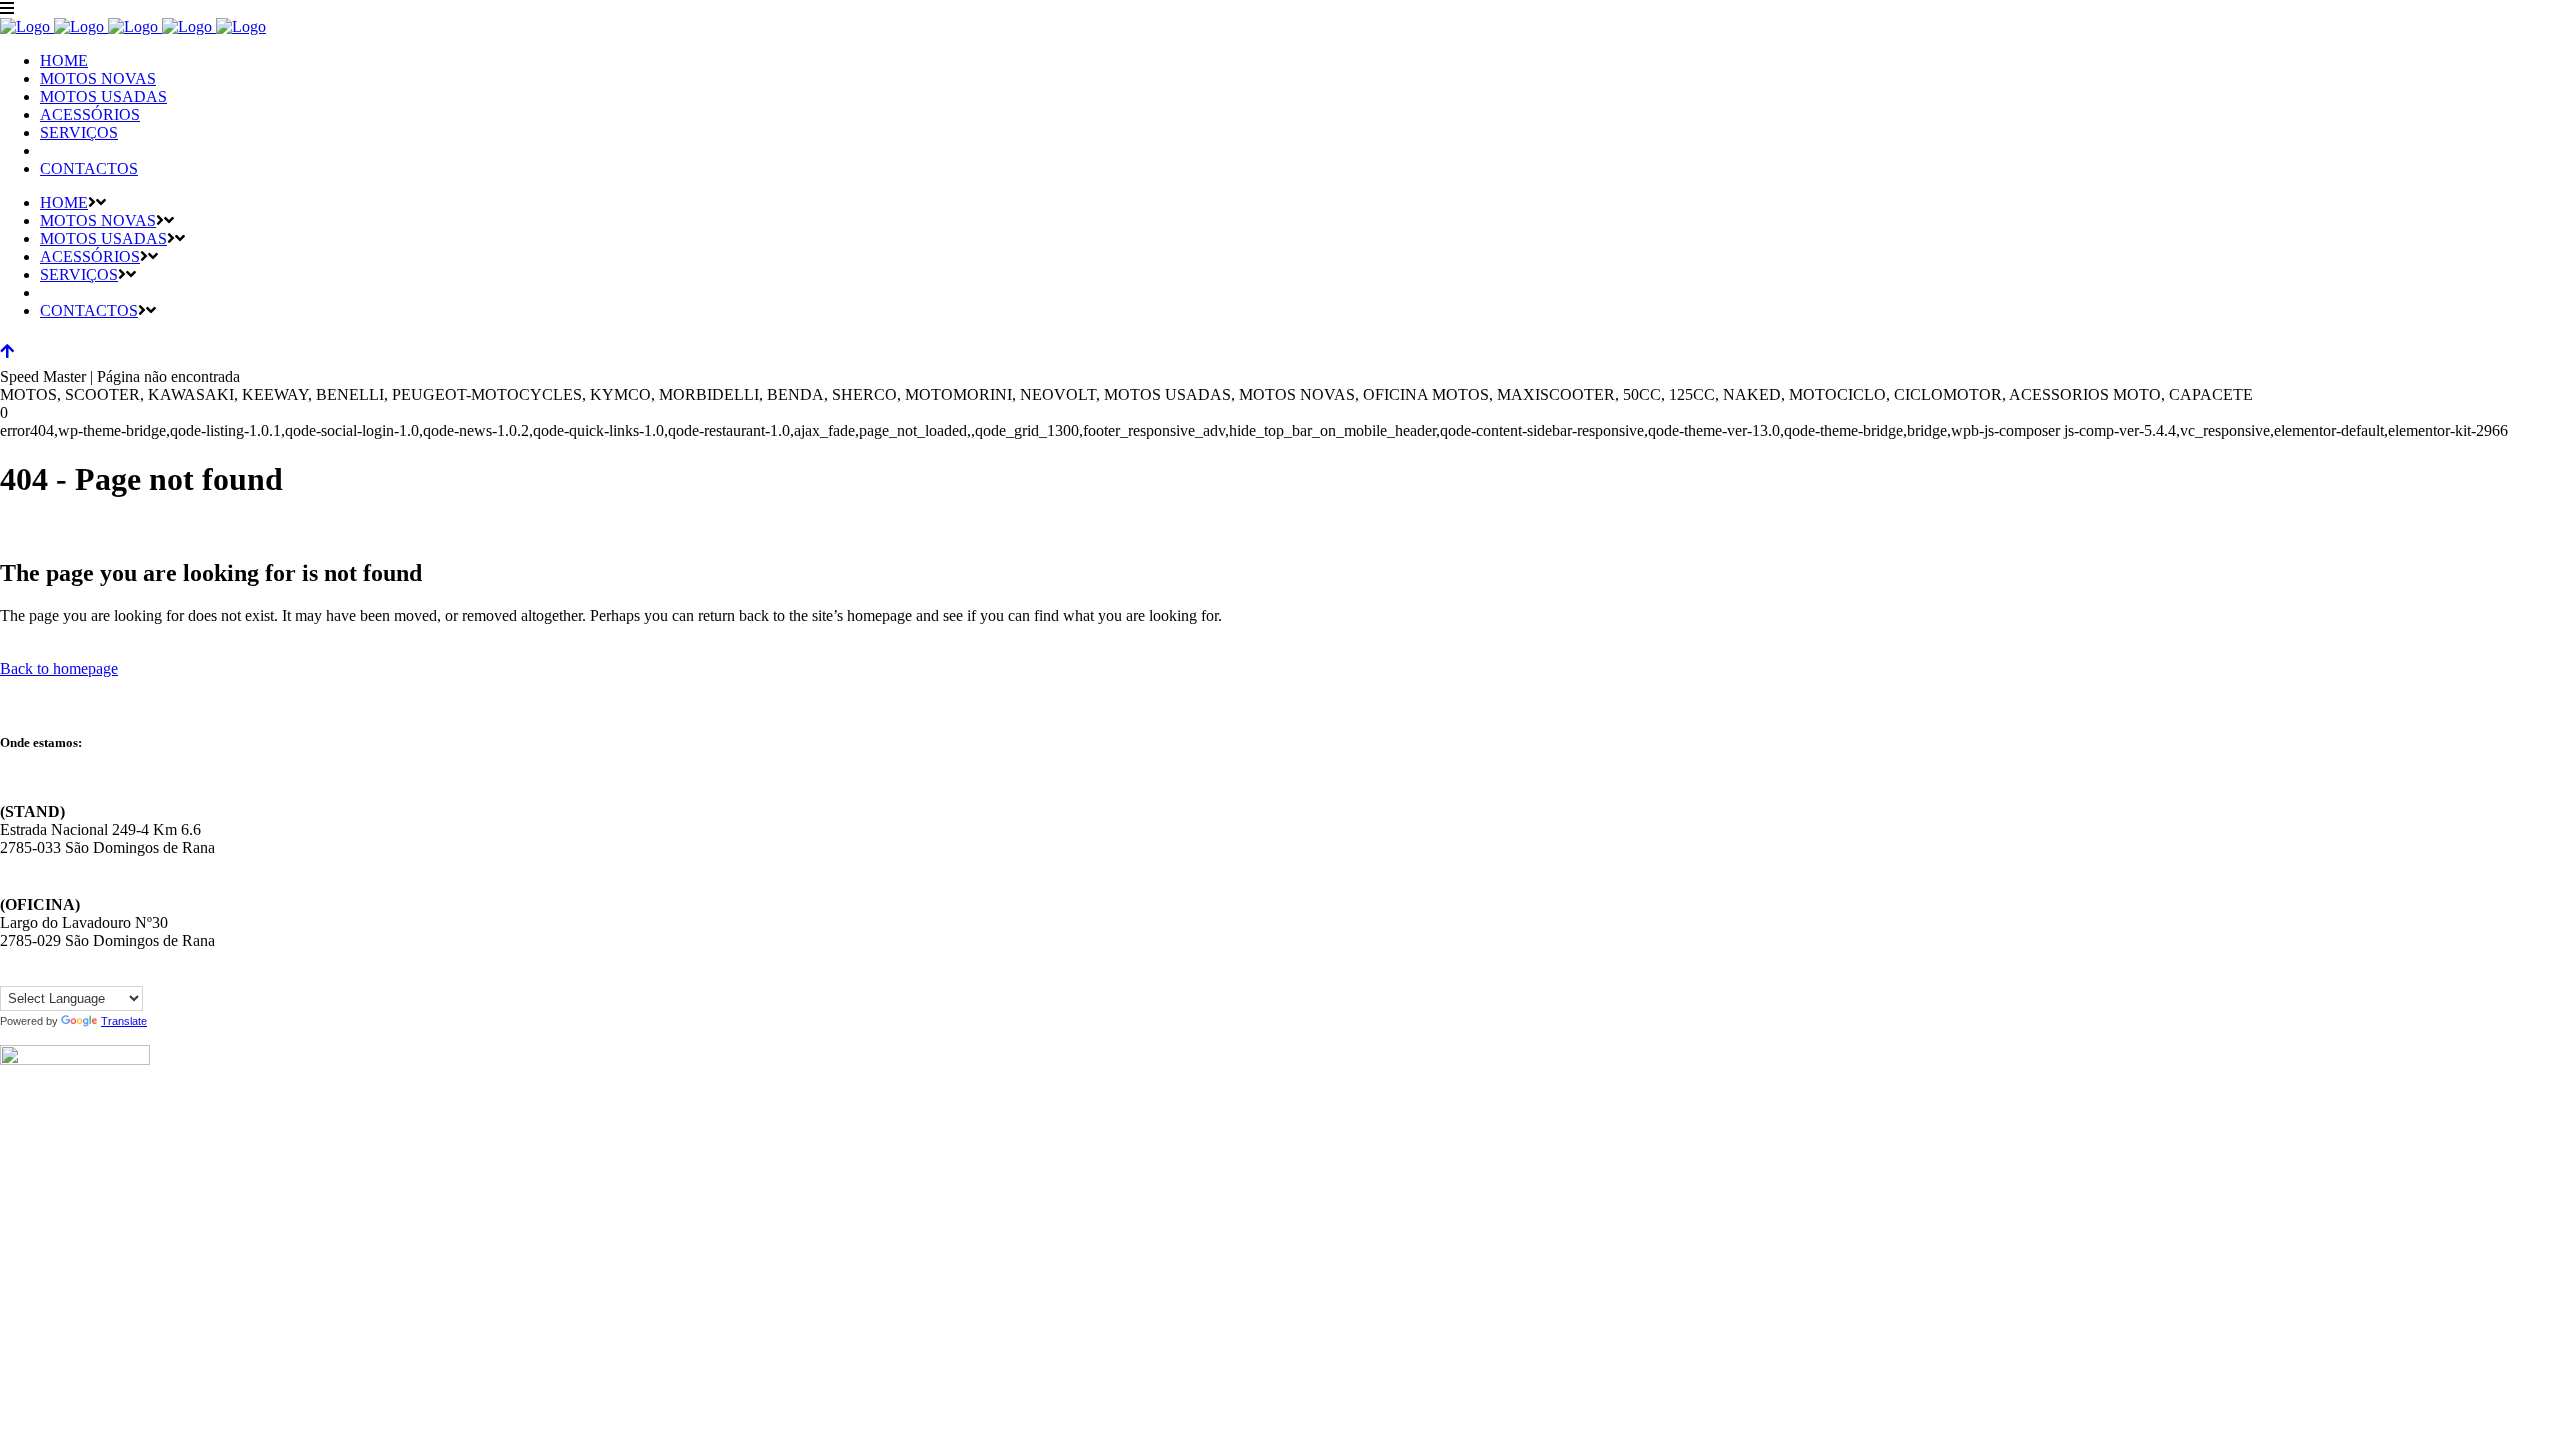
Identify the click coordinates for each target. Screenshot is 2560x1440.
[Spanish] (89, 974)
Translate (124, 1021)
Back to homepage (59, 668)
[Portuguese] (69, 974)
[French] (29, 974)
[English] (9, 974)
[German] (49, 974)
